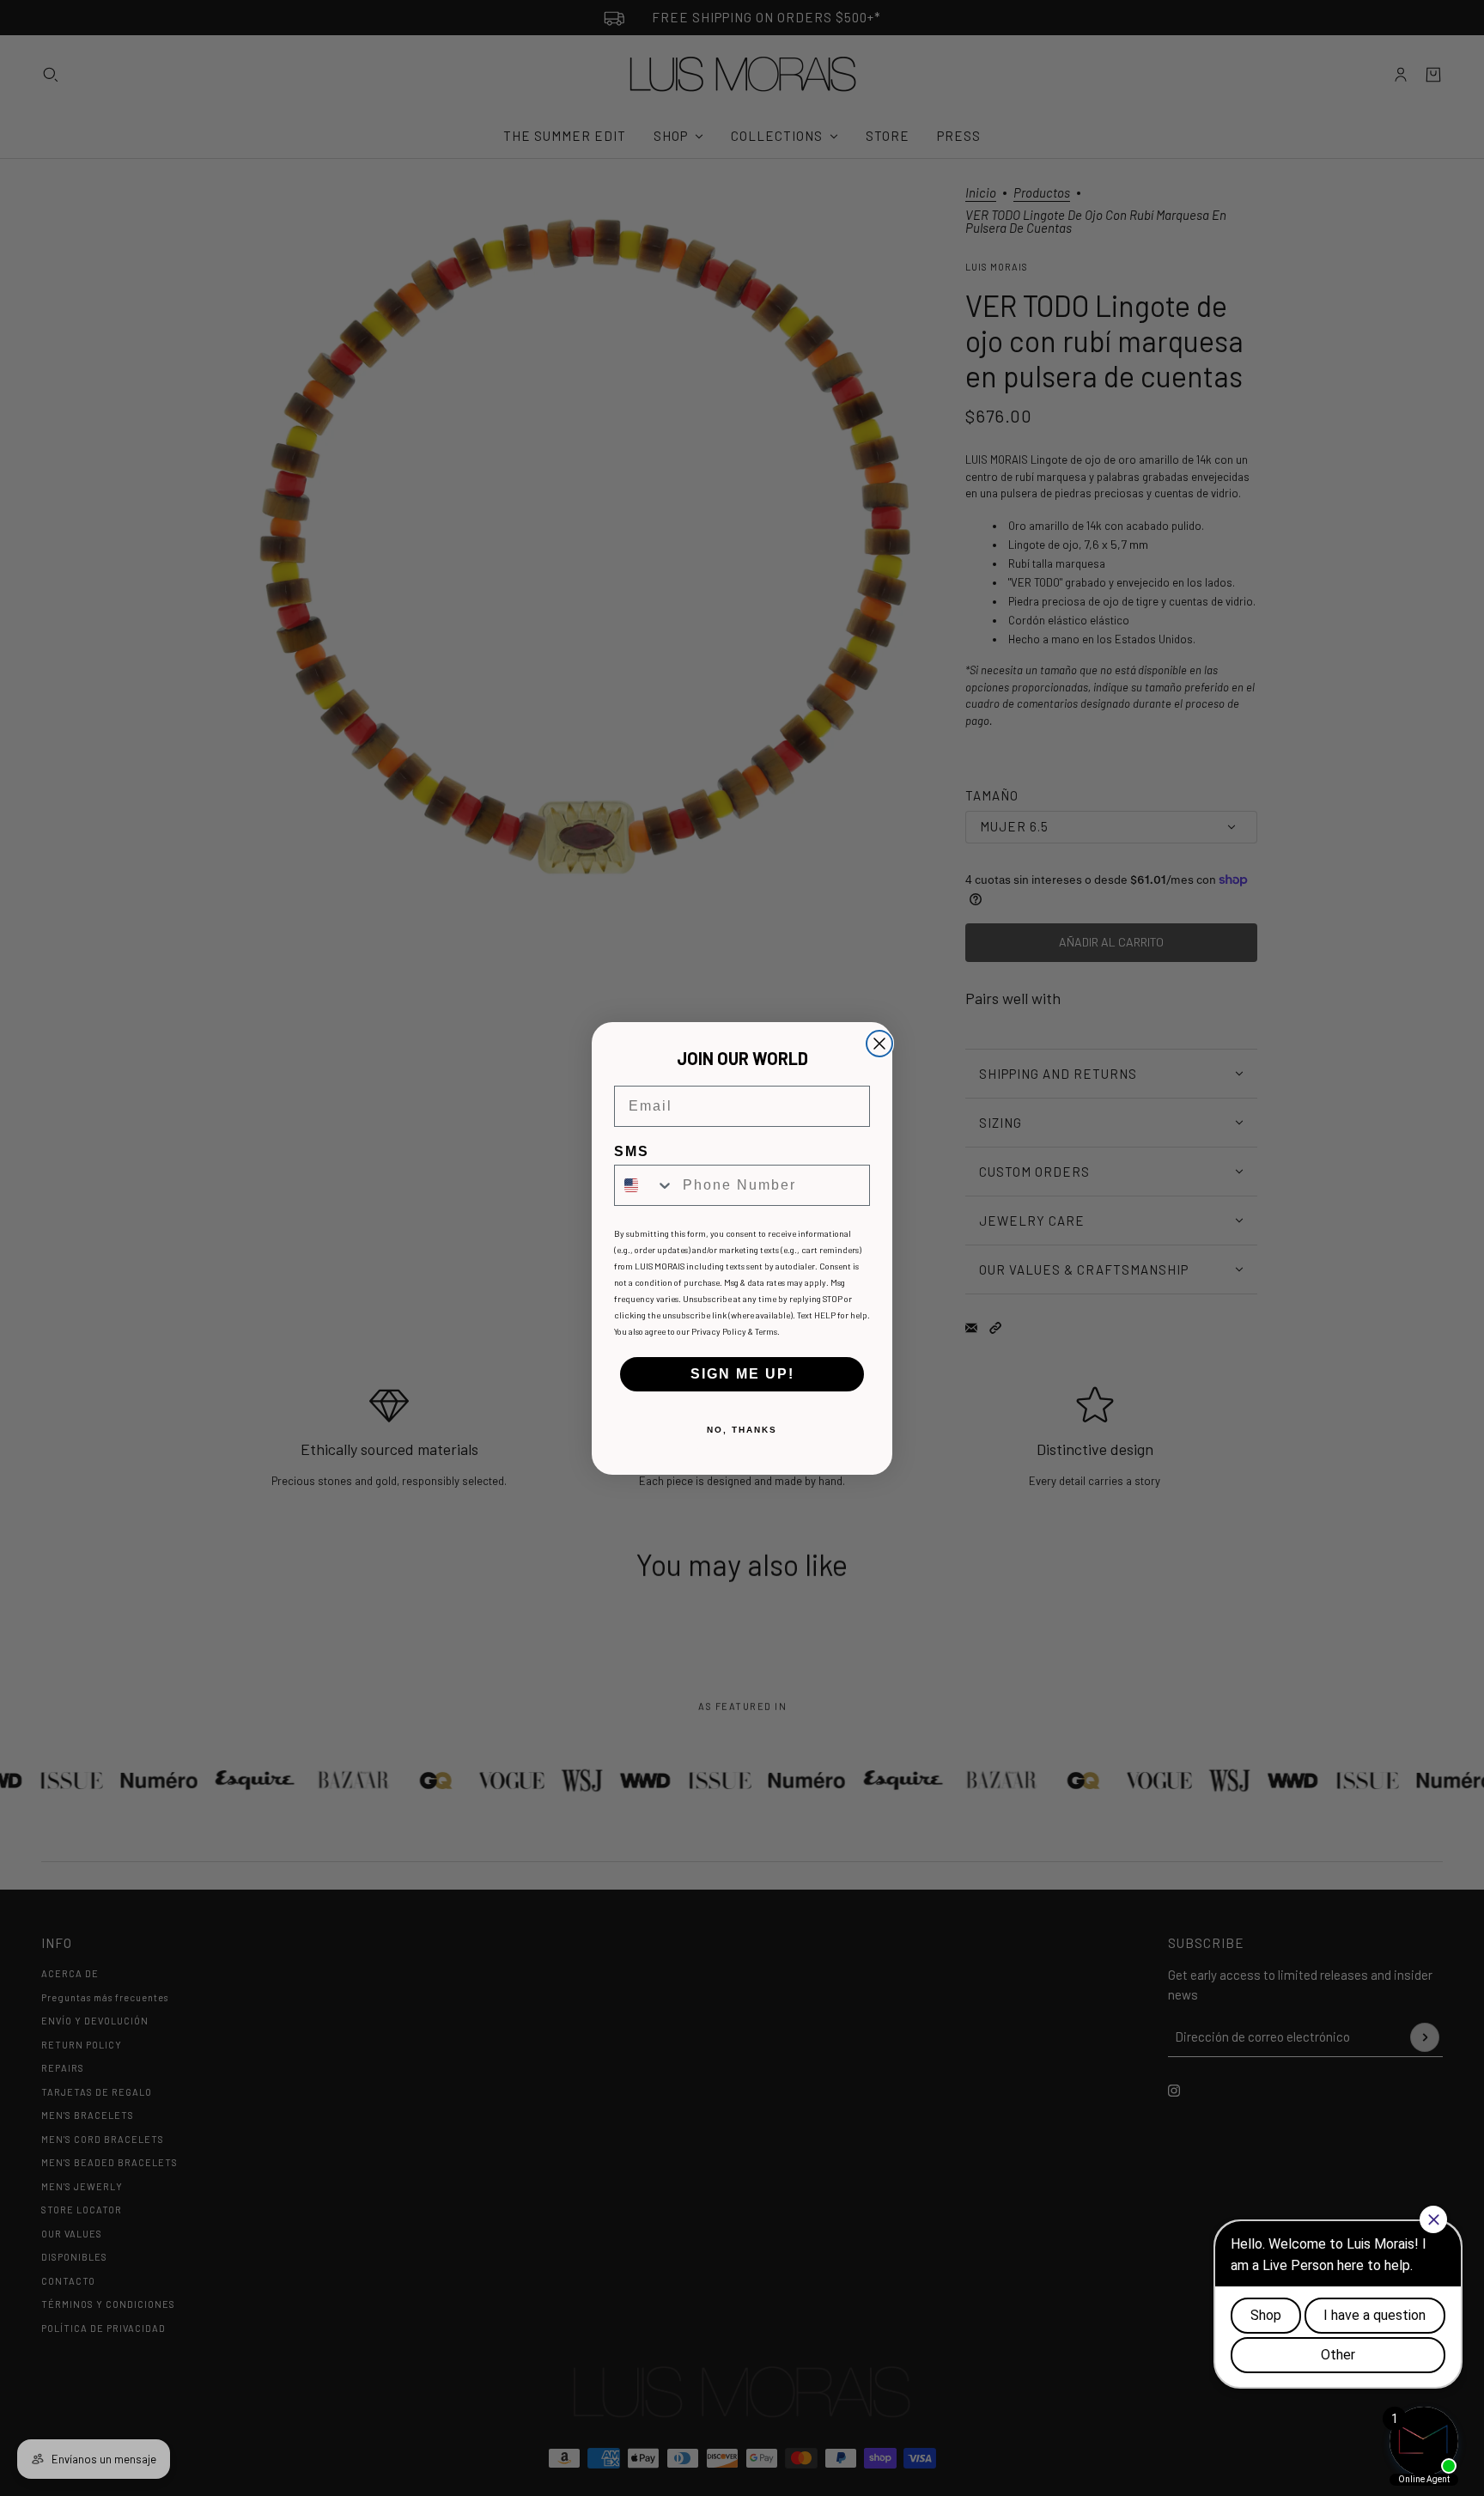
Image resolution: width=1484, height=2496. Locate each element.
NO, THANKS (742, 1430)
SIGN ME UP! (742, 1374)
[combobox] (645, 1185)
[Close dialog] (879, 1044)
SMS (632, 1151)
